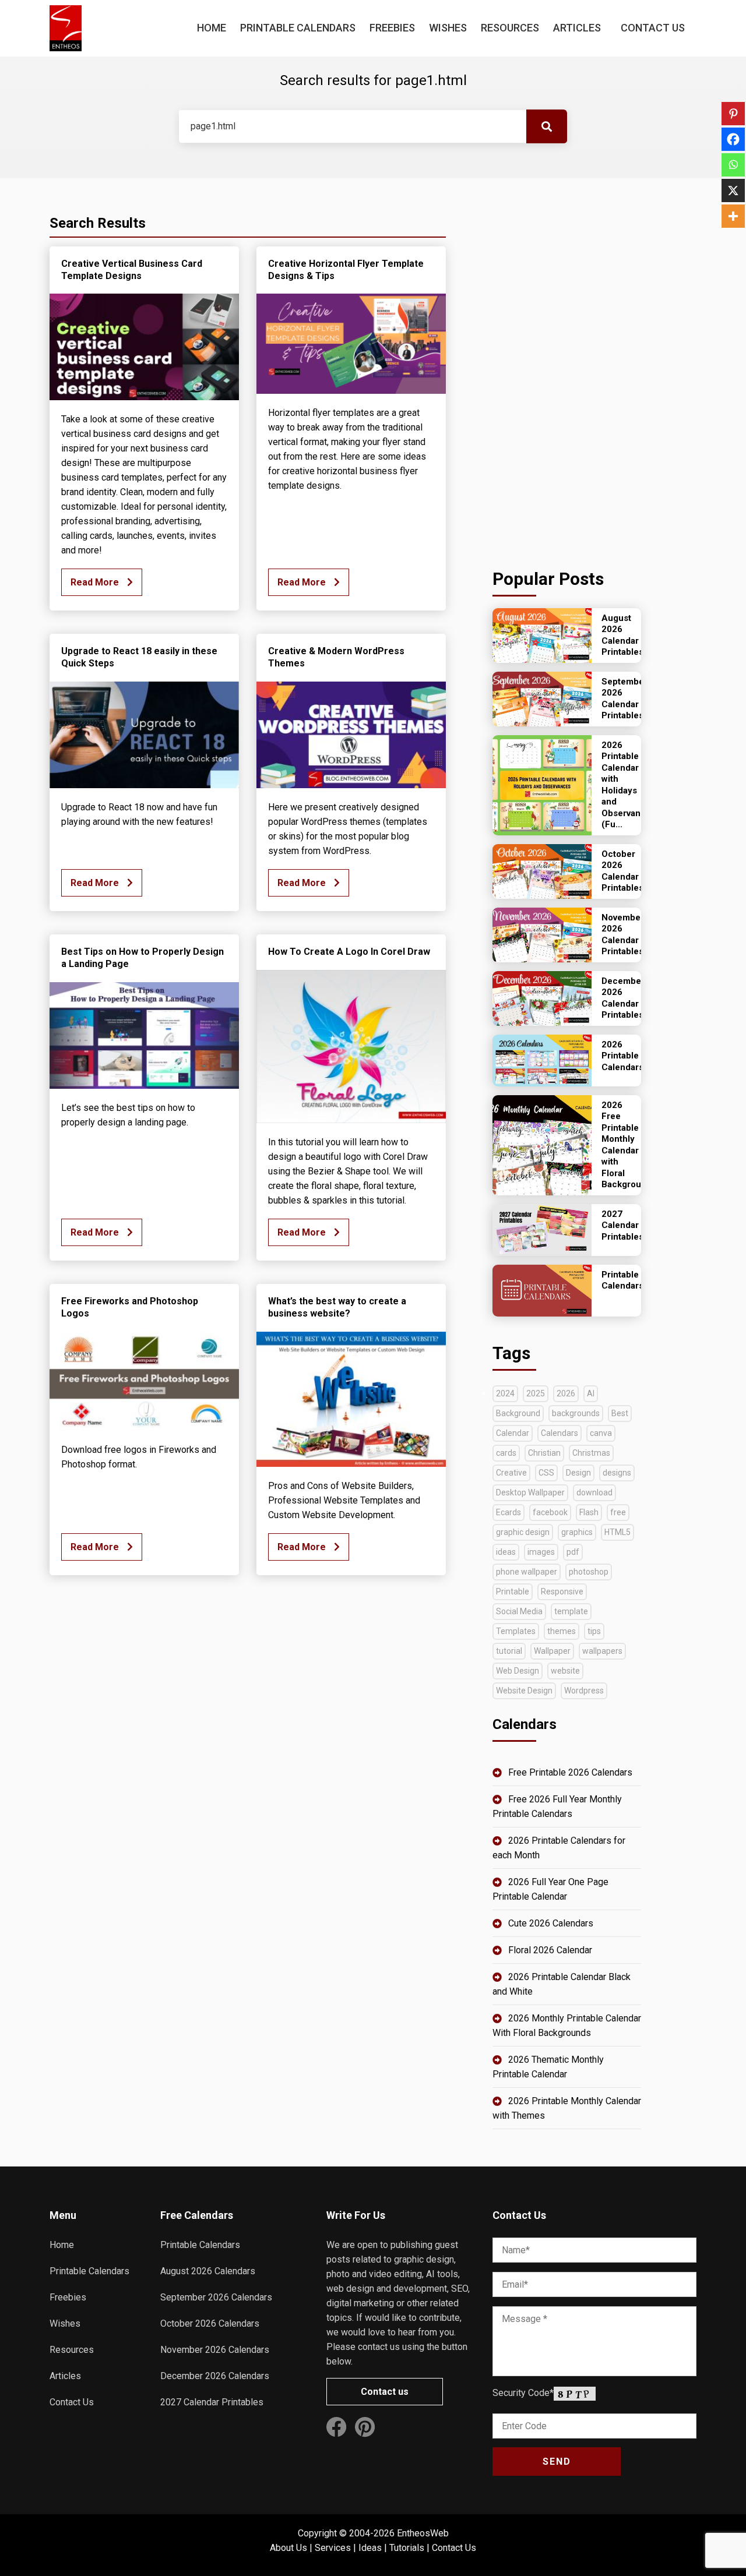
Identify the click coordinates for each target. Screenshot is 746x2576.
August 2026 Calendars (208, 2271)
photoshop (589, 1572)
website (565, 1671)
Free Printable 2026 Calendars (570, 1772)
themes (562, 1631)
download (594, 1492)
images (541, 1552)
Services (333, 2548)
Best (620, 1413)
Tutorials (407, 2548)
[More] (733, 216)
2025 (536, 1393)
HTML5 (617, 1532)
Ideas (370, 2548)
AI (591, 1393)
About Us (288, 2548)
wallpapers (602, 1651)
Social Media (519, 1611)
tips (594, 1631)
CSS (546, 1473)
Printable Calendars (298, 28)
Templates (516, 1631)
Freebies (392, 28)
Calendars (559, 1433)
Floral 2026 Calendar (550, 1950)
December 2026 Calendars (215, 2376)
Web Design (518, 1671)
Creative (511, 1473)
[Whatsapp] (733, 165)
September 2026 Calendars (216, 2297)
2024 (505, 1393)
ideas (506, 1552)
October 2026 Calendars (210, 2323)
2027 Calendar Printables (212, 2402)
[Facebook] (733, 139)
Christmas (591, 1453)
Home (212, 28)
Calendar (513, 1433)
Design (578, 1473)
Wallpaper (552, 1651)
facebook (550, 1512)
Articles (577, 28)
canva (601, 1433)
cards (506, 1453)
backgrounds (576, 1413)
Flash (589, 1512)
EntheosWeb (423, 2533)
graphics (577, 1532)
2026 (566, 1393)
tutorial (509, 1651)
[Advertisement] (567, 370)
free (618, 1512)
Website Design (524, 1691)
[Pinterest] (733, 114)
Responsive (562, 1592)
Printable (513, 1592)
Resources (510, 28)
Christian (544, 1453)
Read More (96, 582)
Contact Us (653, 28)
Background (518, 1413)
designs (617, 1473)
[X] (733, 190)
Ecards (509, 1512)
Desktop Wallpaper (530, 1492)
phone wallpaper (527, 1572)
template (571, 1611)
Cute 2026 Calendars (551, 1923)
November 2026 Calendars (215, 2350)
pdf (573, 1552)
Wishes (448, 28)
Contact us (385, 2392)
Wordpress (584, 1691)
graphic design (523, 1532)
